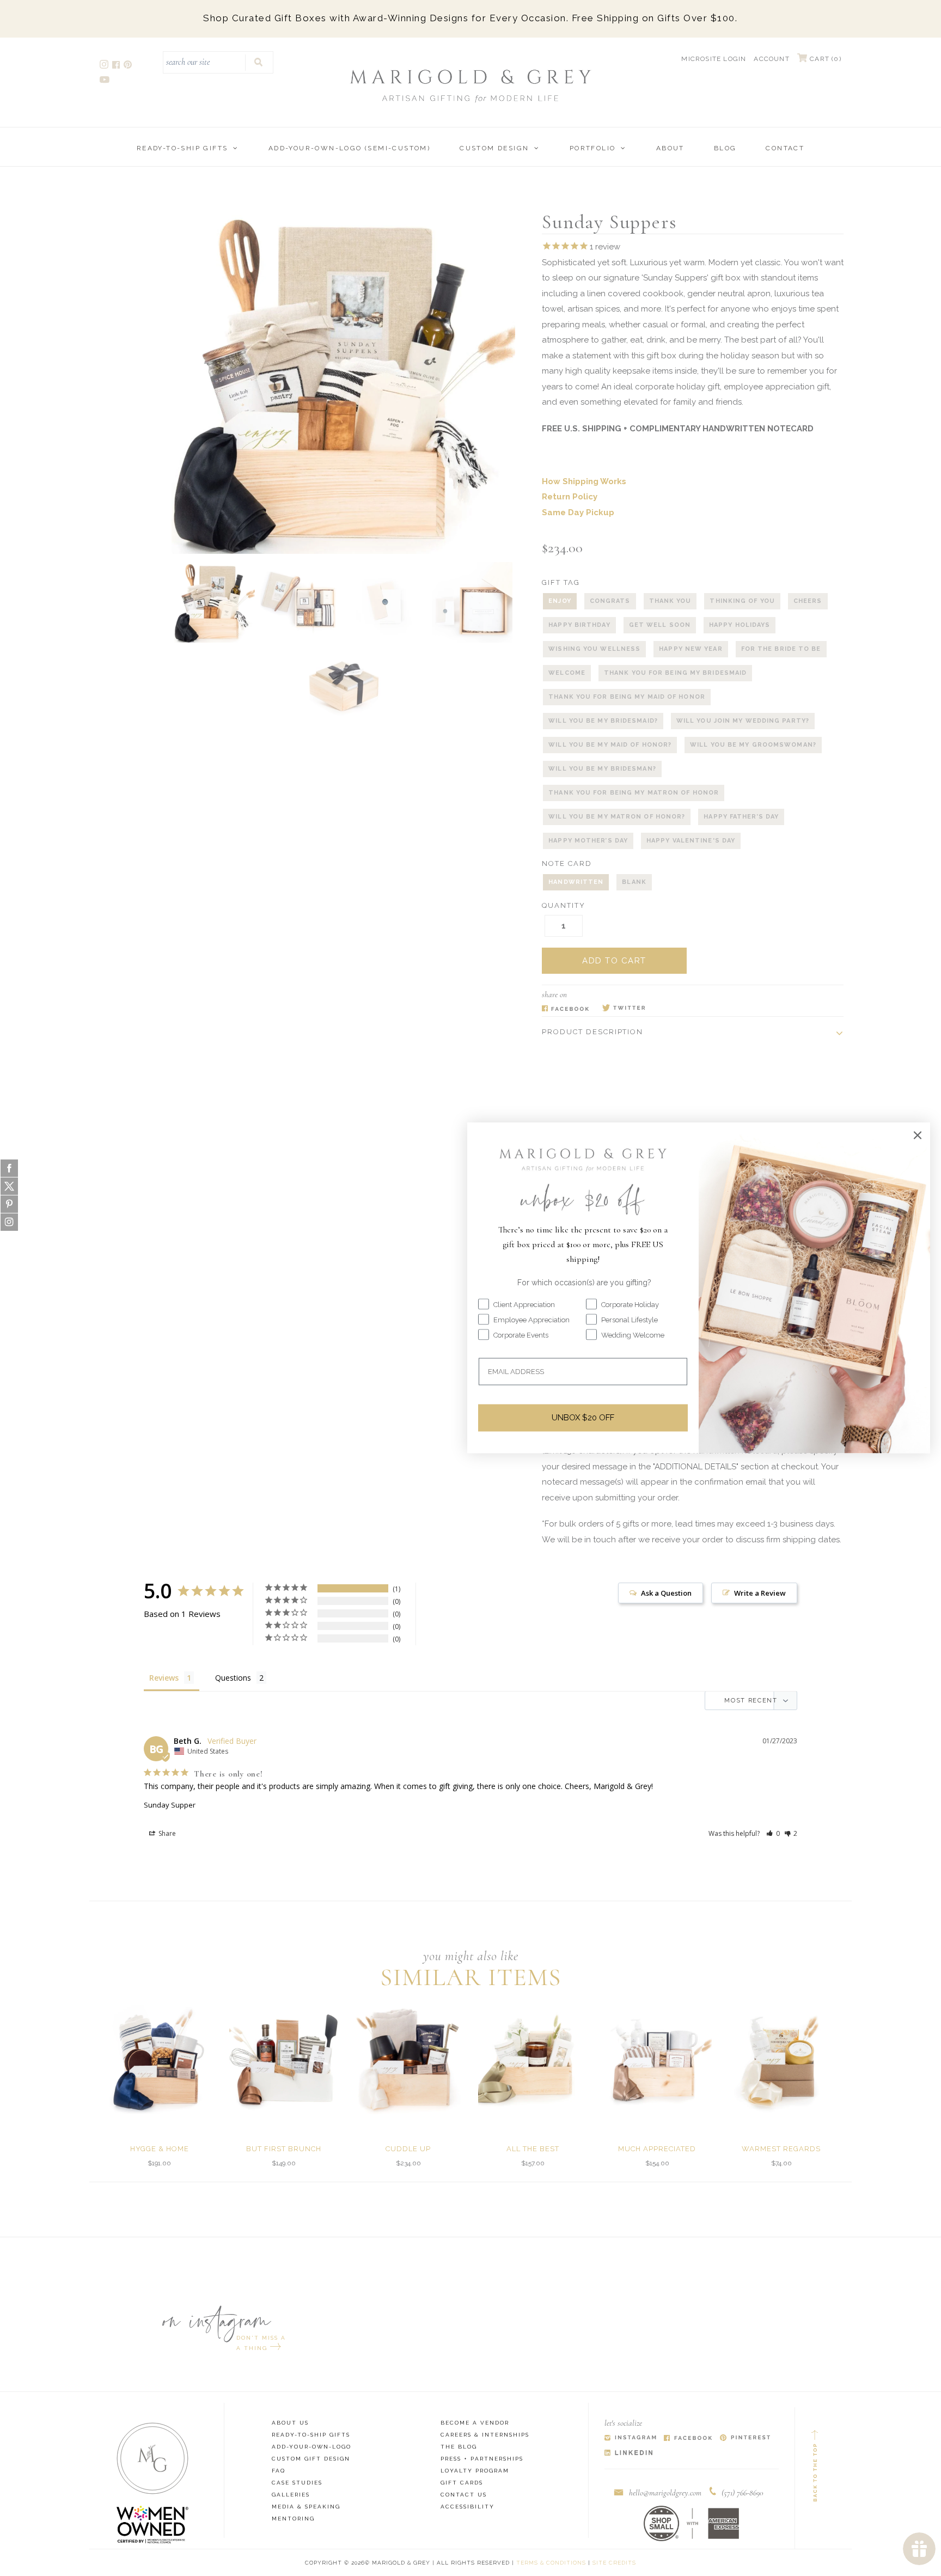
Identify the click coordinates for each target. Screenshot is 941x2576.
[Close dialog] (918, 1135)
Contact (785, 148)
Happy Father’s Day (741, 817)
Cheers (808, 601)
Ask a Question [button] (666, 1593)
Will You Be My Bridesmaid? (603, 721)
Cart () (824, 59)
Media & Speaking (306, 2507)
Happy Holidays (740, 625)
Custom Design (494, 148)
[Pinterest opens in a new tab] (129, 66)
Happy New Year (691, 649)
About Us (290, 2423)
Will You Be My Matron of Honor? (617, 817)
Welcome (567, 673)
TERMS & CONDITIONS (551, 2563)
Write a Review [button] (760, 1593)
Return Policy (570, 497)
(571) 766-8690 (743, 2493)
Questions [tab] (233, 1678)
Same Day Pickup (578, 512)
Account (771, 59)
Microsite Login (714, 59)
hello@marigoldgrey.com (665, 2493)
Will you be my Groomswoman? (753, 745)
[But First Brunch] (284, 2060)
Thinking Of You (742, 601)
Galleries (291, 2495)
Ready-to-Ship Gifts (182, 148)
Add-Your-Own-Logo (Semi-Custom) (349, 148)
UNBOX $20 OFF (583, 1418)
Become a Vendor (475, 2423)
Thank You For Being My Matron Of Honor (634, 793)
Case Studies (297, 2483)
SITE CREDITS (614, 2563)
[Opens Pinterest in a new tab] (745, 2438)
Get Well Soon (660, 625)
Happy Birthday (579, 625)
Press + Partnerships (482, 2459)
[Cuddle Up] (408, 2060)
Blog (725, 148)
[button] (773, 1833)
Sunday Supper (170, 1805)
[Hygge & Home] (160, 2060)
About (670, 148)
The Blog (459, 2447)
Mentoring (293, 2519)
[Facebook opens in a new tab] (117, 66)
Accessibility (468, 2507)
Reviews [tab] (164, 1678)
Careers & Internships (485, 2435)
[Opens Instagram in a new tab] (630, 2438)
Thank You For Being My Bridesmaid (675, 673)
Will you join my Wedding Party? (743, 721)
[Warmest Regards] (781, 2060)
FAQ (279, 2471)
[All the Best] (533, 2060)
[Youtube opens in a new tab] (105, 81)
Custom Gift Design (311, 2459)
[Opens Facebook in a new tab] (566, 1009)
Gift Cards (462, 2483)
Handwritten (576, 882)
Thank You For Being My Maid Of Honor (627, 697)
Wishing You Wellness (594, 649)
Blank (634, 882)
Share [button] (166, 1833)
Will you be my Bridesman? (602, 769)
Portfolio (593, 148)
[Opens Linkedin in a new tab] (629, 2453)
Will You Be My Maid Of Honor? (610, 745)
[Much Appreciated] (657, 2060)
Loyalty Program (475, 2471)
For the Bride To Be (781, 649)
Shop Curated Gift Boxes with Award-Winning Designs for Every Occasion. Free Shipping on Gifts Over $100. (470, 18)
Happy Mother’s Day (588, 841)
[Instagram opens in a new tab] (105, 66)
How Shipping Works (584, 481)
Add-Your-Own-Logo (311, 2447)
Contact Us (464, 2495)
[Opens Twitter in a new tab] (624, 1009)
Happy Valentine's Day (691, 841)
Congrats (610, 601)
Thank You (670, 601)
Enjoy (560, 601)
